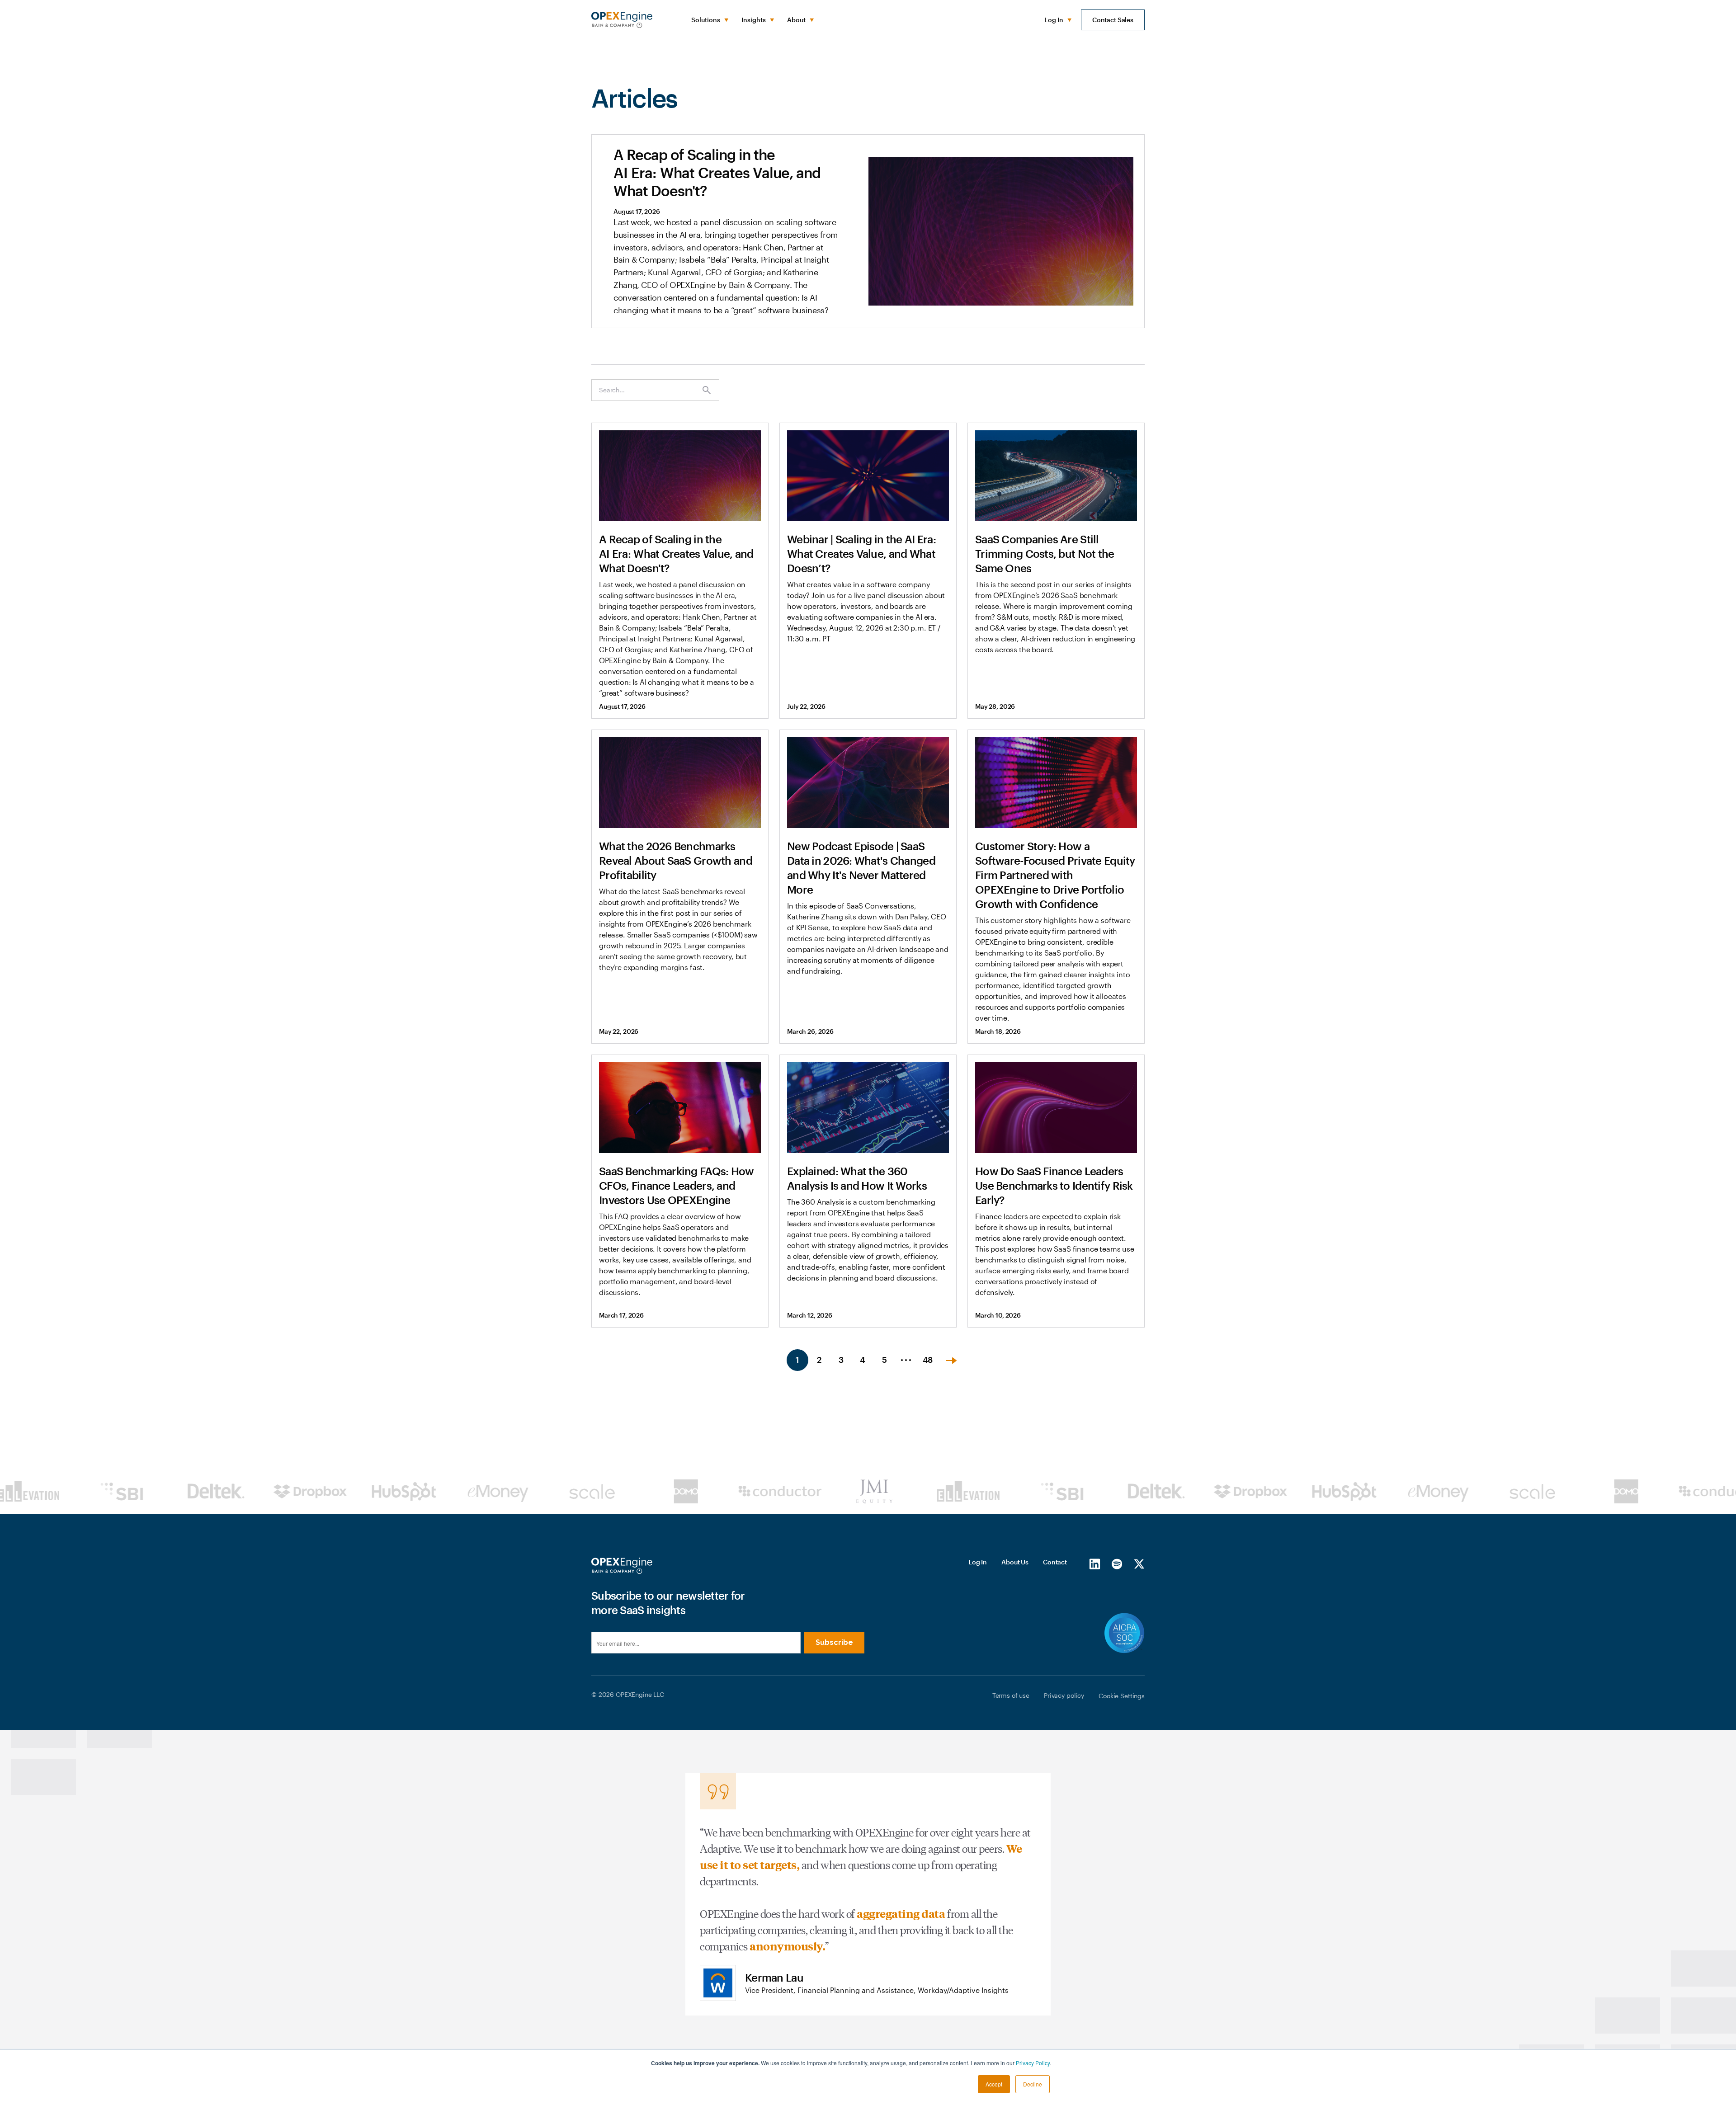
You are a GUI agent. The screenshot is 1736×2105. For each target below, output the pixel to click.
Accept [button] (994, 2084)
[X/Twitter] (1139, 1563)
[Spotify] (1117, 1563)
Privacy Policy (1033, 2063)
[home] (622, 20)
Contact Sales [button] (1113, 20)
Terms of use (1011, 1695)
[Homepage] (622, 1566)
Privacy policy (1064, 1695)
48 (928, 1360)
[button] (709, 20)
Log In (978, 1562)
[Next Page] (951, 1360)
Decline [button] (1033, 2084)
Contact (1055, 1562)
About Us (1015, 1562)
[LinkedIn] (1095, 1563)
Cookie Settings (1122, 1696)
